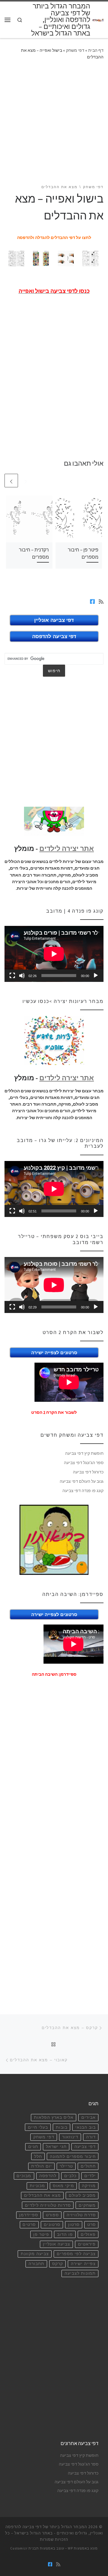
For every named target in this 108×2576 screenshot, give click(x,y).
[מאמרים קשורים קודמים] (26, 481)
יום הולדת (42, 2166)
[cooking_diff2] (66, 258)
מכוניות (37, 2186)
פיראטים (87, 2244)
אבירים (88, 2117)
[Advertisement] (54, 126)
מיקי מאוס (63, 2186)
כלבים (70, 2176)
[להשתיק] (22, 976)
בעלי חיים (38, 2127)
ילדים (90, 2176)
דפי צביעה (85, 2147)
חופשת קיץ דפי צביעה (84, 1453)
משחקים (87, 2205)
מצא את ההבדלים (42, 2195)
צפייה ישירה (83, 2264)
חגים (33, 2147)
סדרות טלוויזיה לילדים (48, 2205)
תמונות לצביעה (80, 2273)
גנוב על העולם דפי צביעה (82, 1481)
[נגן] (96, 976)
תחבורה (36, 2264)
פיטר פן (41, 2235)
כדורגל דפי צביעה (88, 1472)
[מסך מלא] (12, 976)
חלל (38, 2157)
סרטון (74, 2225)
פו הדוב (65, 2235)
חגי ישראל (56, 2147)
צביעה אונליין (57, 2244)
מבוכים (24, 2176)
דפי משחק (75, 50)
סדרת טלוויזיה (81, 2215)
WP (70, 2548)
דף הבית (96, 50)
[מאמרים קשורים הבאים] (11, 481)
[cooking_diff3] (16, 258)
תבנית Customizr (25, 2548)
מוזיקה (89, 2186)
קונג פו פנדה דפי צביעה (83, 1491)
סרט (91, 2225)
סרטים (29, 2225)
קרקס (58, 2264)
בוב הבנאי (85, 2127)
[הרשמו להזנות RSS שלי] (101, 602)
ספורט (52, 2215)
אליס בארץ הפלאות (54, 2117)
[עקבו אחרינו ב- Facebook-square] (92, 602)
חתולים (88, 2166)
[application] (54, 954)
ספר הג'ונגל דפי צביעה (84, 1463)
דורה (91, 2137)
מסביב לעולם (82, 2195)
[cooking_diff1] (41, 258)
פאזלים (88, 2235)
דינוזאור (70, 2137)
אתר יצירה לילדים (67, 849)
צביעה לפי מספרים (76, 2254)
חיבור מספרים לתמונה (73, 2157)
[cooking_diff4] (90, 258)
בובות (62, 2127)
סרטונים (52, 2225)
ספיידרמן (29, 2215)
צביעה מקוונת (35, 2254)
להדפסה (48, 2176)
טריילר (66, 2166)
